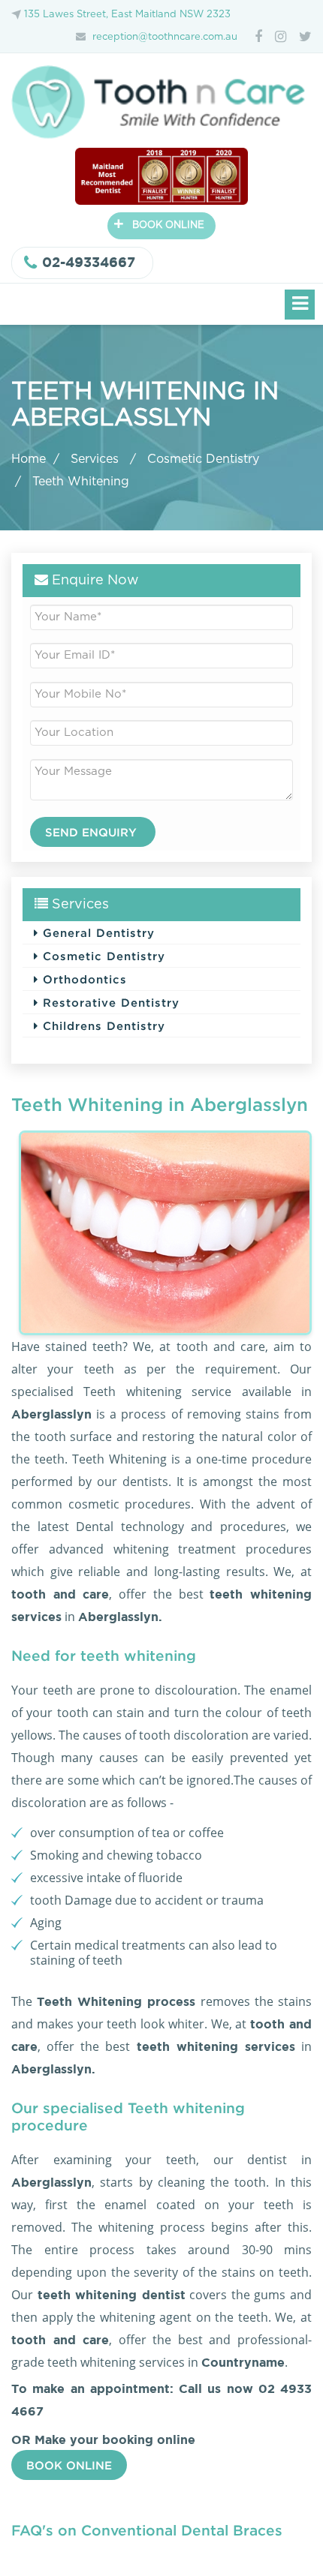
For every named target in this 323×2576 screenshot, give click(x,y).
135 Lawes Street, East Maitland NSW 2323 (127, 15)
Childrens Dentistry (102, 1025)
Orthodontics (83, 979)
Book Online (69, 2465)
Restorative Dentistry (109, 1002)
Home (29, 459)
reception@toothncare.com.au (165, 37)
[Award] (161, 175)
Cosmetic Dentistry (203, 459)
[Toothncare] (161, 102)
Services (97, 459)
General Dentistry (97, 932)
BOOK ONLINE (159, 224)
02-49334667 (89, 262)
